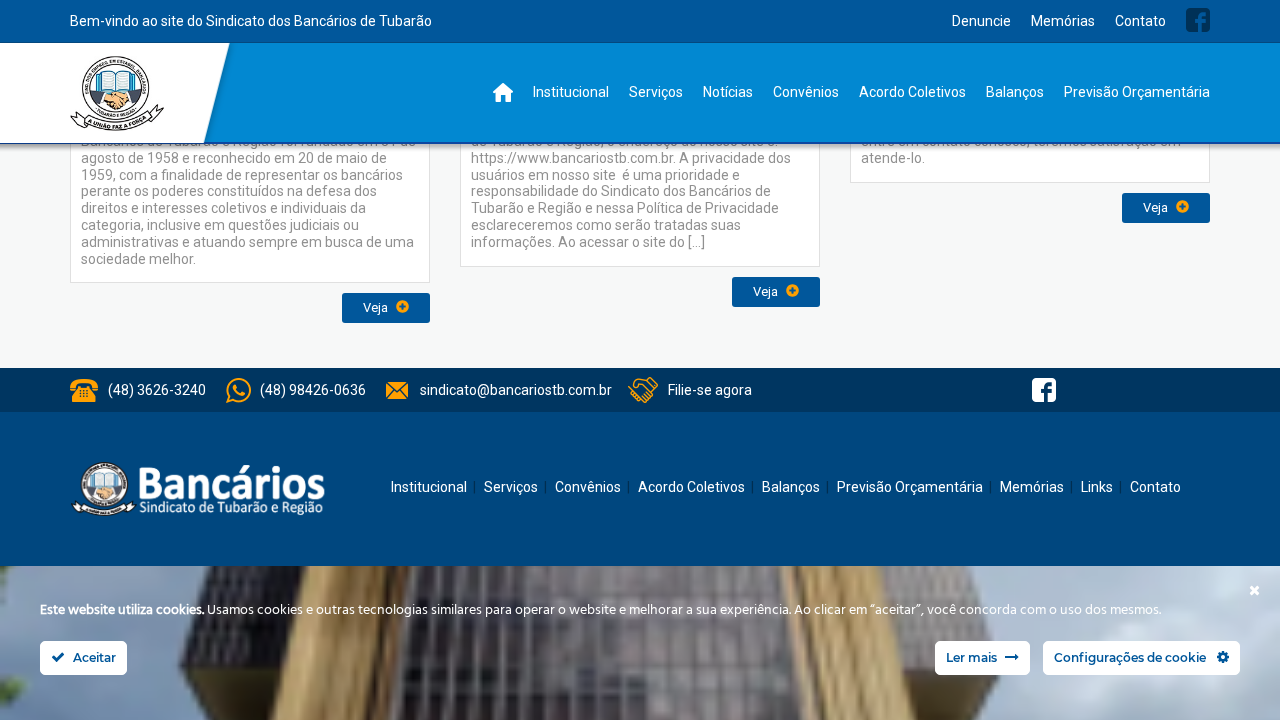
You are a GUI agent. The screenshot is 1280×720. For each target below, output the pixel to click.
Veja (377, 307)
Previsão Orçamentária (1137, 92)
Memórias (1063, 21)
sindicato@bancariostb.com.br (516, 390)
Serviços (656, 92)
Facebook (1198, 20)
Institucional (571, 92)
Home (503, 92)
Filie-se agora (710, 390)
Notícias (728, 92)
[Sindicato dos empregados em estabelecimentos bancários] (117, 93)
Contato (1140, 21)
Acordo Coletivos (912, 92)
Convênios (806, 92)
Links (1097, 487)
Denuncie (981, 21)
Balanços (1015, 92)
